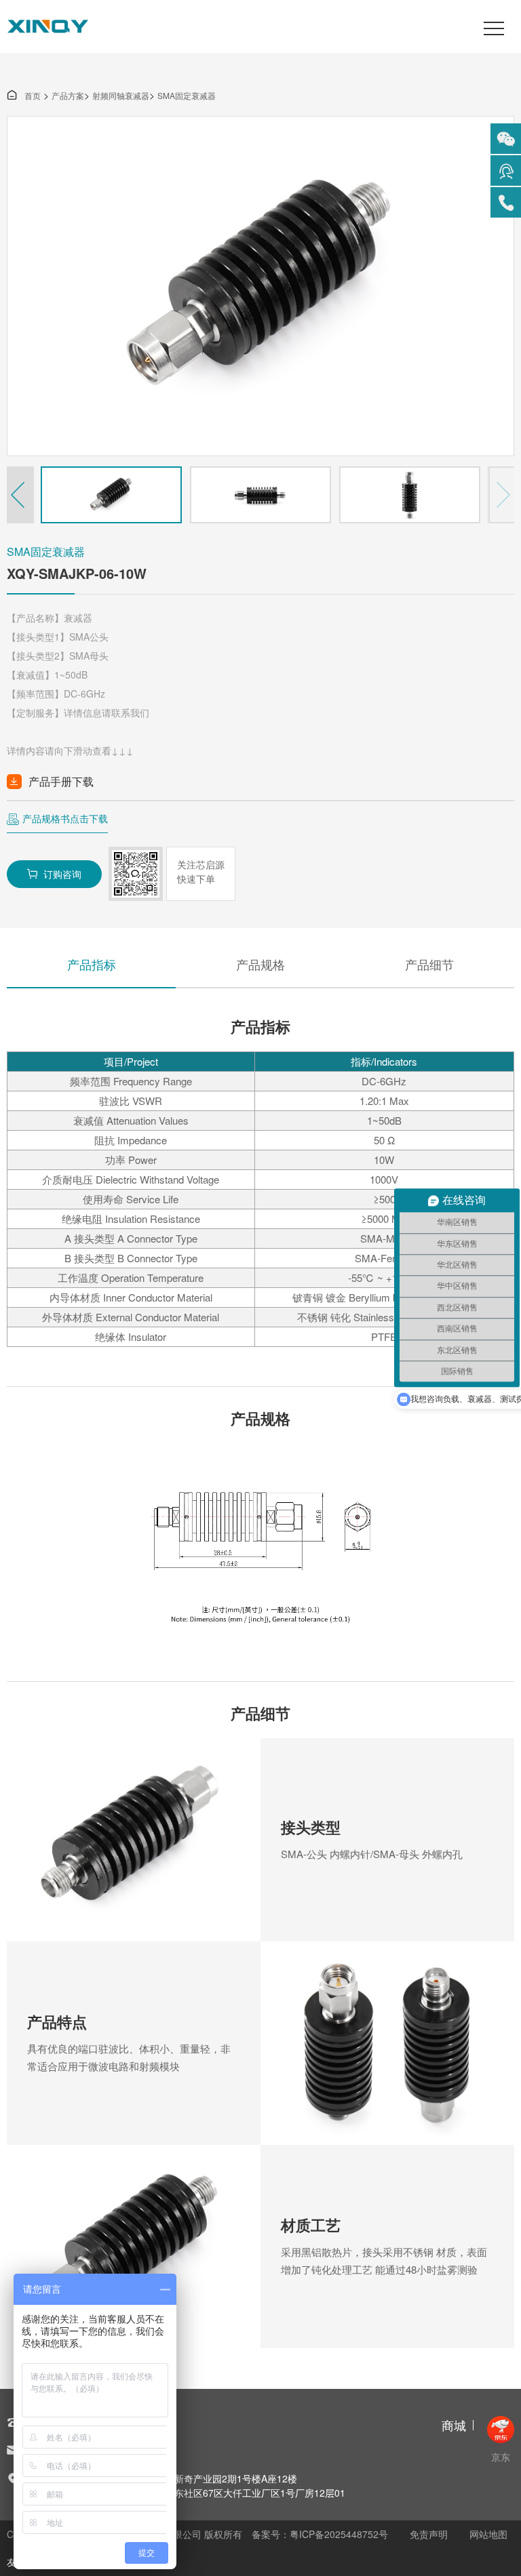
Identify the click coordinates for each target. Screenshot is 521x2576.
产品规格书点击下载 (65, 818)
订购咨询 (54, 874)
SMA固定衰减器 (187, 95)
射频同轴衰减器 (121, 95)
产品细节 (429, 964)
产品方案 (68, 95)
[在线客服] (506, 170)
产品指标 (92, 964)
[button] (20, 495)
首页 (24, 95)
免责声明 (429, 2534)
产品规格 (260, 964)
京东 (501, 2457)
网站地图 (488, 2534)
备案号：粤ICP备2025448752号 (320, 2534)
